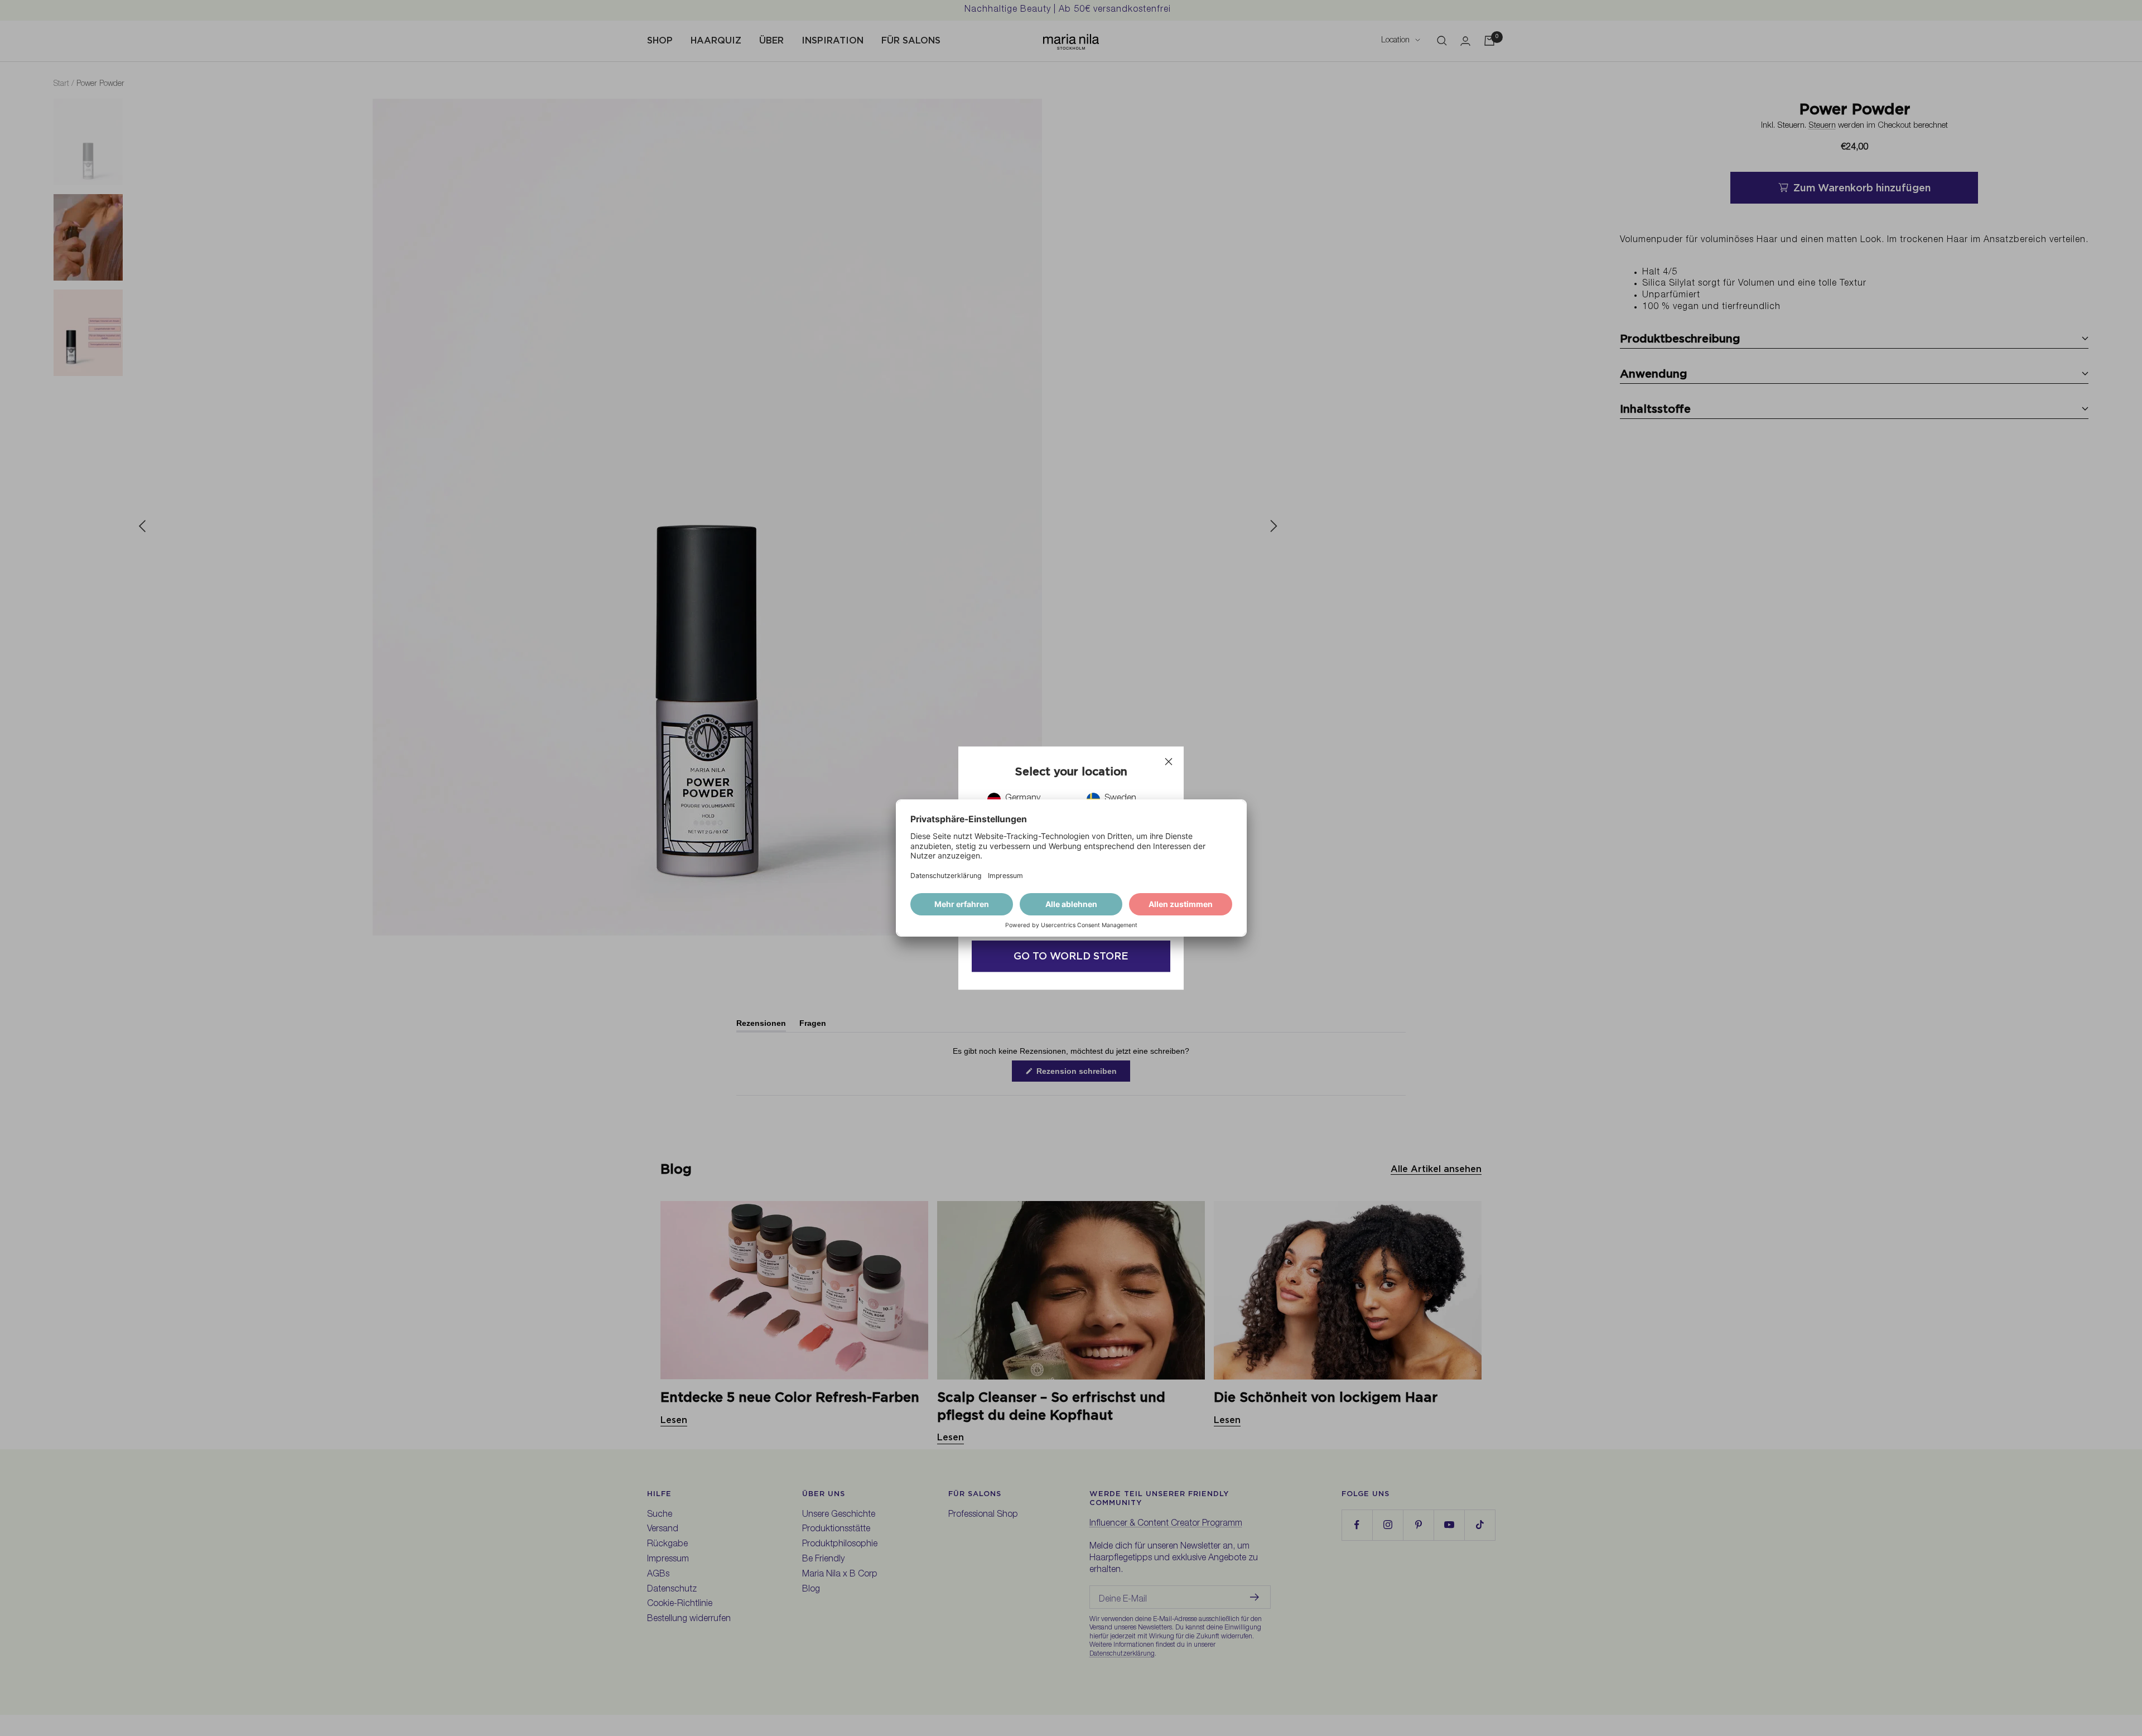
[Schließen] (1169, 761)
